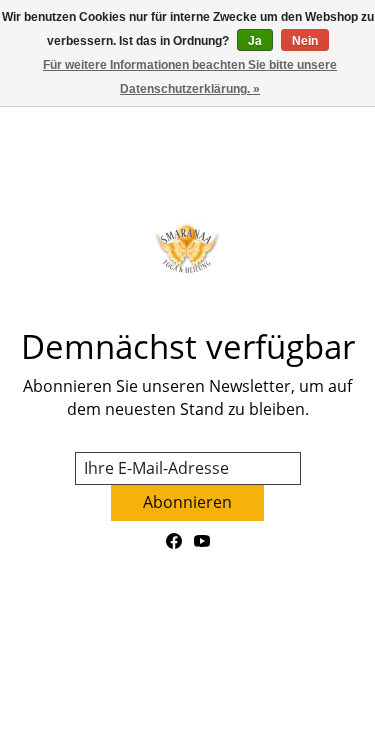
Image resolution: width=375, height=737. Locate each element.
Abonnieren (187, 502)
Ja (255, 41)
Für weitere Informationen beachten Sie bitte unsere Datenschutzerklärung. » (190, 77)
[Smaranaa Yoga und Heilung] (187, 247)
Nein (305, 41)
